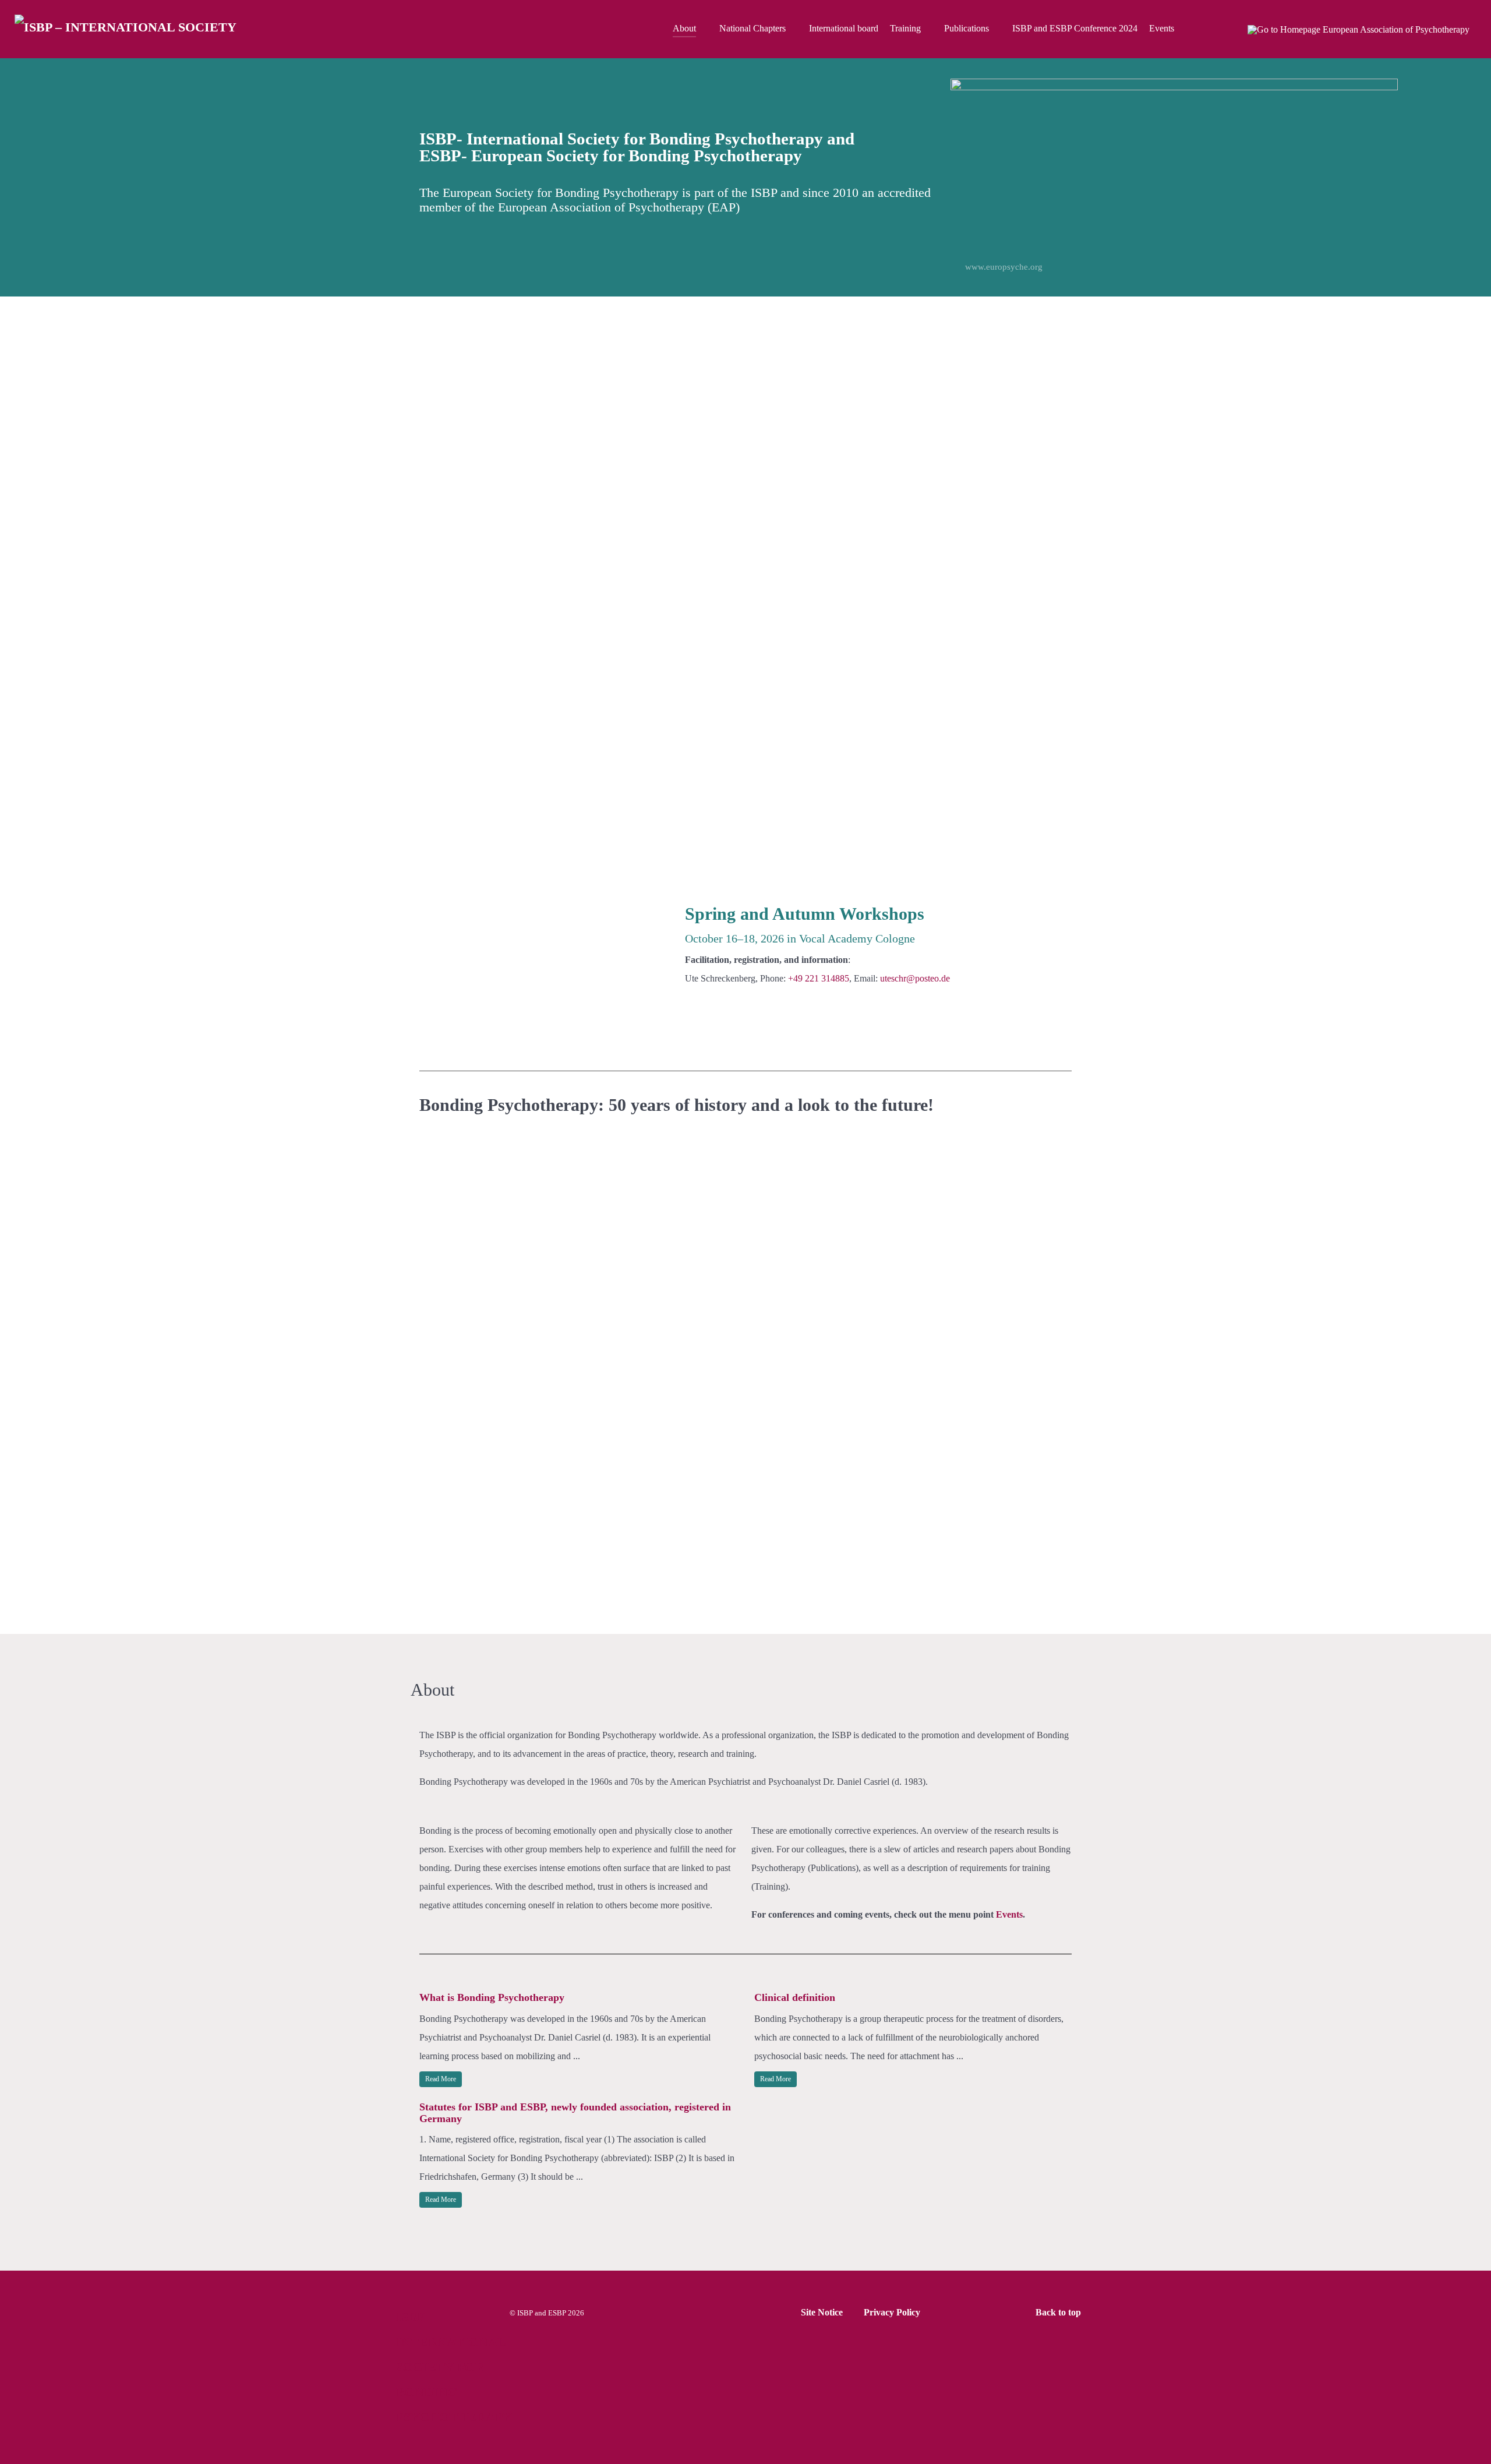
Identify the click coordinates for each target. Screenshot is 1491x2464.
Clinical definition (795, 1997)
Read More (441, 2079)
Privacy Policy (892, 2312)
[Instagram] (1229, 29)
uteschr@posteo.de (915, 978)
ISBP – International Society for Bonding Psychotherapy (454, 2367)
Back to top (1059, 2312)
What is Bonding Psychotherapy (492, 1997)
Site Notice (822, 2312)
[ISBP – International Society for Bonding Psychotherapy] (127, 29)
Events (1009, 1914)
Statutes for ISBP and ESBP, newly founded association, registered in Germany (575, 2113)
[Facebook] (1204, 29)
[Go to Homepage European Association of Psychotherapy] (1360, 29)
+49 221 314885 (819, 978)
